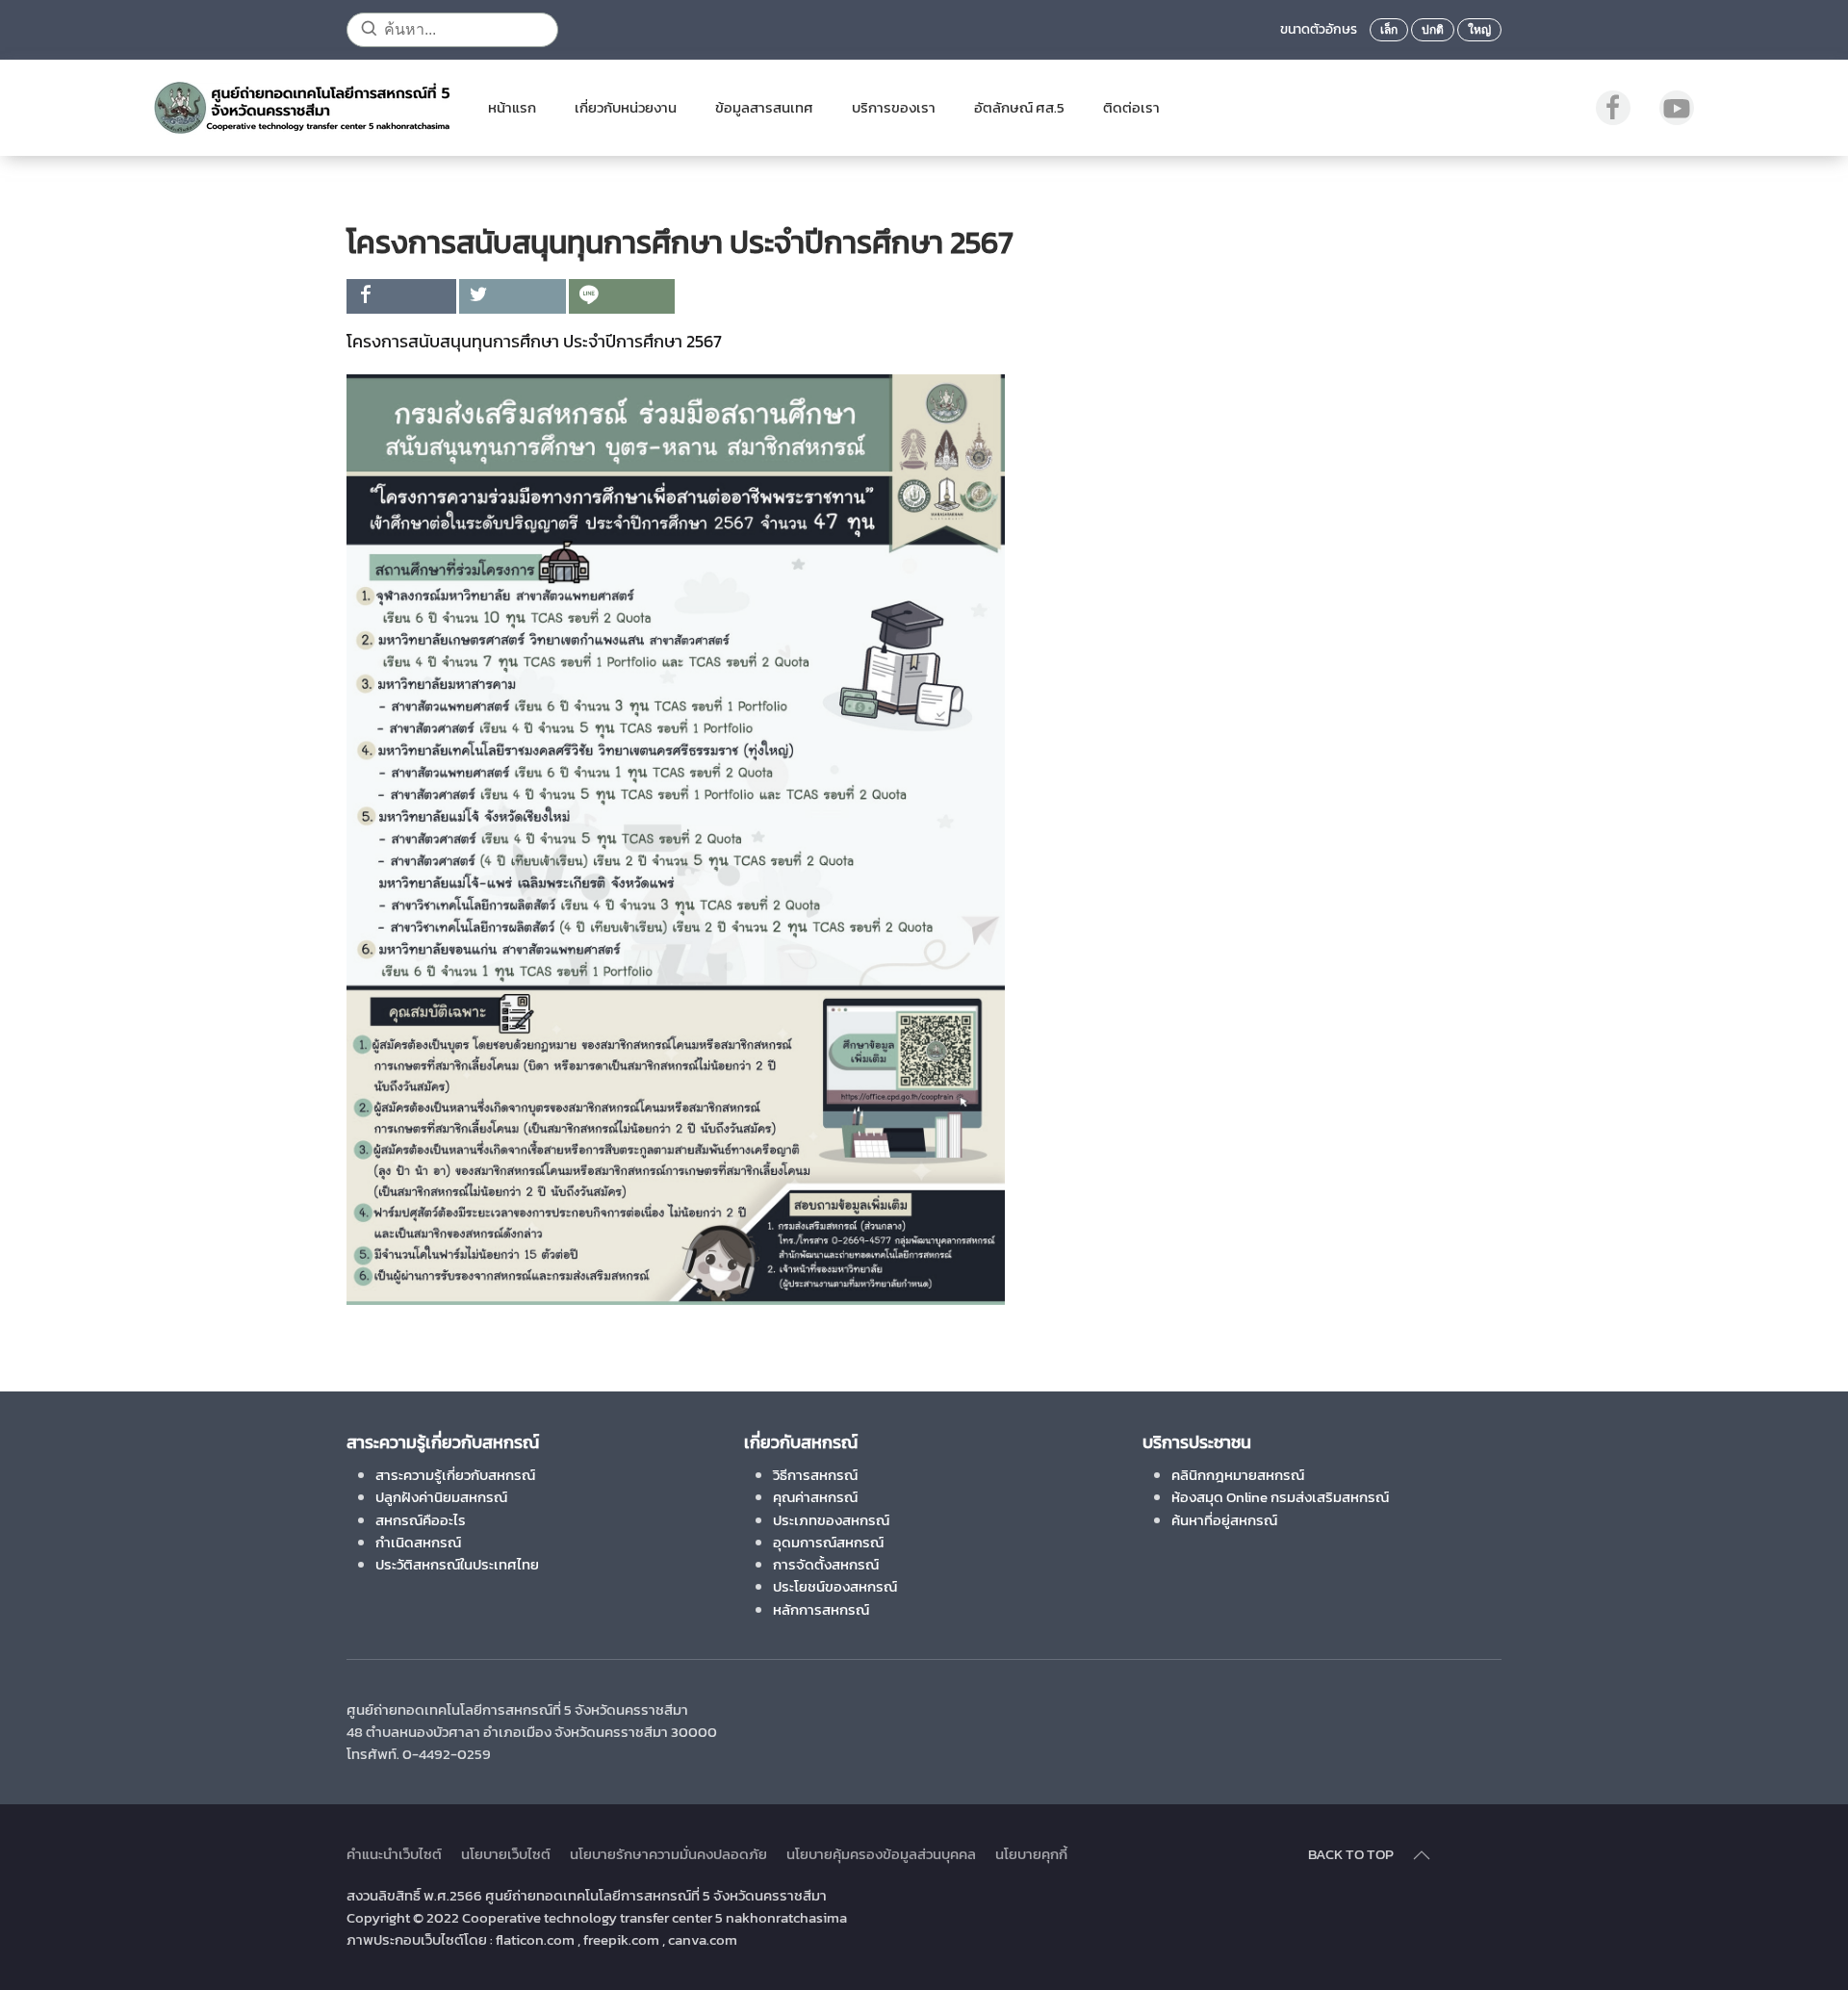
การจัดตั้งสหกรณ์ (826, 1564)
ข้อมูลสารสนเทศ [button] (764, 107)
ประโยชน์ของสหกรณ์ (835, 1586)
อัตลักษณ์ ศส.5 (1019, 107)
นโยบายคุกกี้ (1031, 1854)
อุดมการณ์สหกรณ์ (828, 1542)
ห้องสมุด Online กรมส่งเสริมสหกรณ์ (1280, 1497)
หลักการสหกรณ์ (821, 1609)
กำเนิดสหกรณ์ (418, 1542)
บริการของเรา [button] (894, 107)
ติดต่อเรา (1131, 107)
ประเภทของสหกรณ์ (831, 1520)
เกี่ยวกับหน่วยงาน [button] (626, 107)
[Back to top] (1422, 1855)
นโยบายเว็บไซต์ (506, 1854)
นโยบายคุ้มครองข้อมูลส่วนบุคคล (881, 1854)
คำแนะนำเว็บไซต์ (394, 1854)
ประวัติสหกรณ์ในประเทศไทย (457, 1564)
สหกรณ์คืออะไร (421, 1520)
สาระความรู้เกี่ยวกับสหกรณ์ (455, 1475)
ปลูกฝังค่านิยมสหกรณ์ (441, 1497)
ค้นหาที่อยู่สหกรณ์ (1224, 1520)
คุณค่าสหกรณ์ (815, 1497)
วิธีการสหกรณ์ (815, 1475)
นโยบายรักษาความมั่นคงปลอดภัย (668, 1854)
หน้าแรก (512, 107)
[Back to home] (302, 108)
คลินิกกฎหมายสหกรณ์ (1238, 1475)
